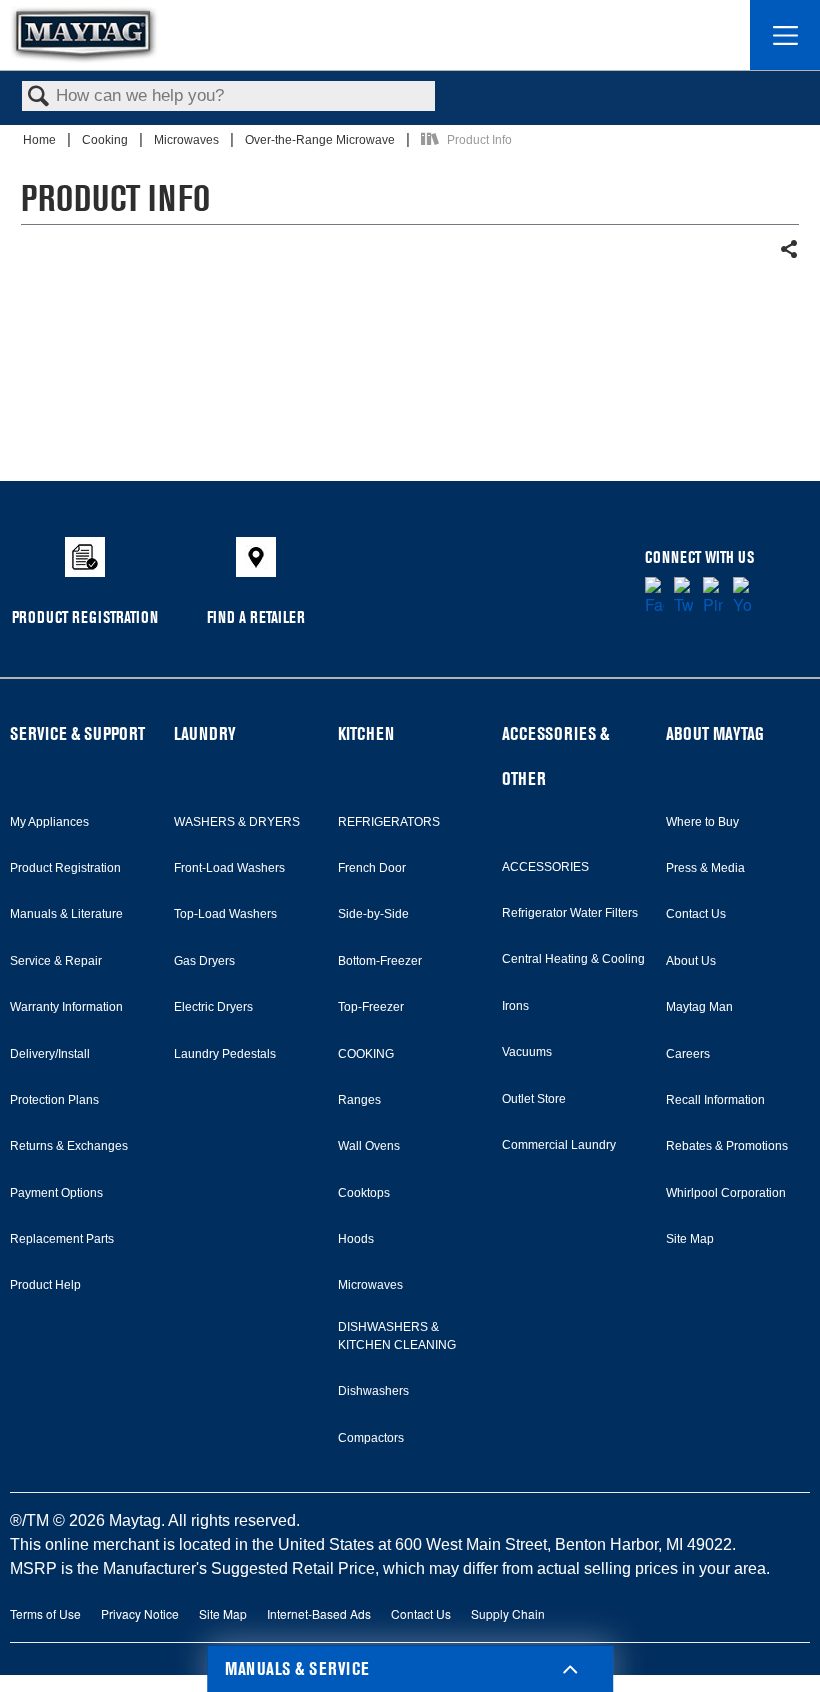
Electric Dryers (213, 1007)
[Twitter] (683, 597)
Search (39, 97)
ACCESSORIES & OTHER (555, 756)
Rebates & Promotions (727, 1146)
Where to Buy (702, 822)
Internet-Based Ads (319, 1613)
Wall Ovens (369, 1146)
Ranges (359, 1100)
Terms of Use (45, 1613)
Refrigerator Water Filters (570, 913)
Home (41, 140)
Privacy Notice (140, 1613)
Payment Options (56, 1193)
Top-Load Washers (225, 914)
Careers (688, 1054)
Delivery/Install (50, 1054)
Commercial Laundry (559, 1145)
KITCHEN (366, 733)
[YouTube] (742, 597)
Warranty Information (66, 1007)
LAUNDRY (205, 733)
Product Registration (65, 868)
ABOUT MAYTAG (715, 733)
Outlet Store (534, 1099)
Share (788, 250)
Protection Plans (54, 1100)
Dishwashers (373, 1391)
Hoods (356, 1239)
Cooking (106, 140)
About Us (691, 961)
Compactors (371, 1438)
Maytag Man (699, 1007)
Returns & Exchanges (69, 1146)
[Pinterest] (712, 597)
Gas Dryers (204, 961)
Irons (515, 1006)
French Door (372, 868)
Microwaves (188, 140)
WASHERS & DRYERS (237, 822)
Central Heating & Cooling (573, 959)
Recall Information (715, 1100)
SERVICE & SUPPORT (77, 733)
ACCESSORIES (545, 867)
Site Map (690, 1239)
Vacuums (527, 1052)
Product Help (45, 1285)
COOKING (366, 1054)
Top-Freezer (371, 1007)
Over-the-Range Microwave (321, 140)
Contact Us (696, 914)
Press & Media (705, 868)
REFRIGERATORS (389, 822)
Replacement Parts (62, 1239)
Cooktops (364, 1193)
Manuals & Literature (66, 914)
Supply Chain (508, 1613)
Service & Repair (56, 961)
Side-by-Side (373, 914)
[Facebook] (654, 597)
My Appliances (49, 822)
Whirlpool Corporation (726, 1193)
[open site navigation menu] (785, 35)
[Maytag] (84, 34)
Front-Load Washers (229, 868)
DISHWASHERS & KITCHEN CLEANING (397, 1336)
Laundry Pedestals (225, 1054)
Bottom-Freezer (380, 961)
